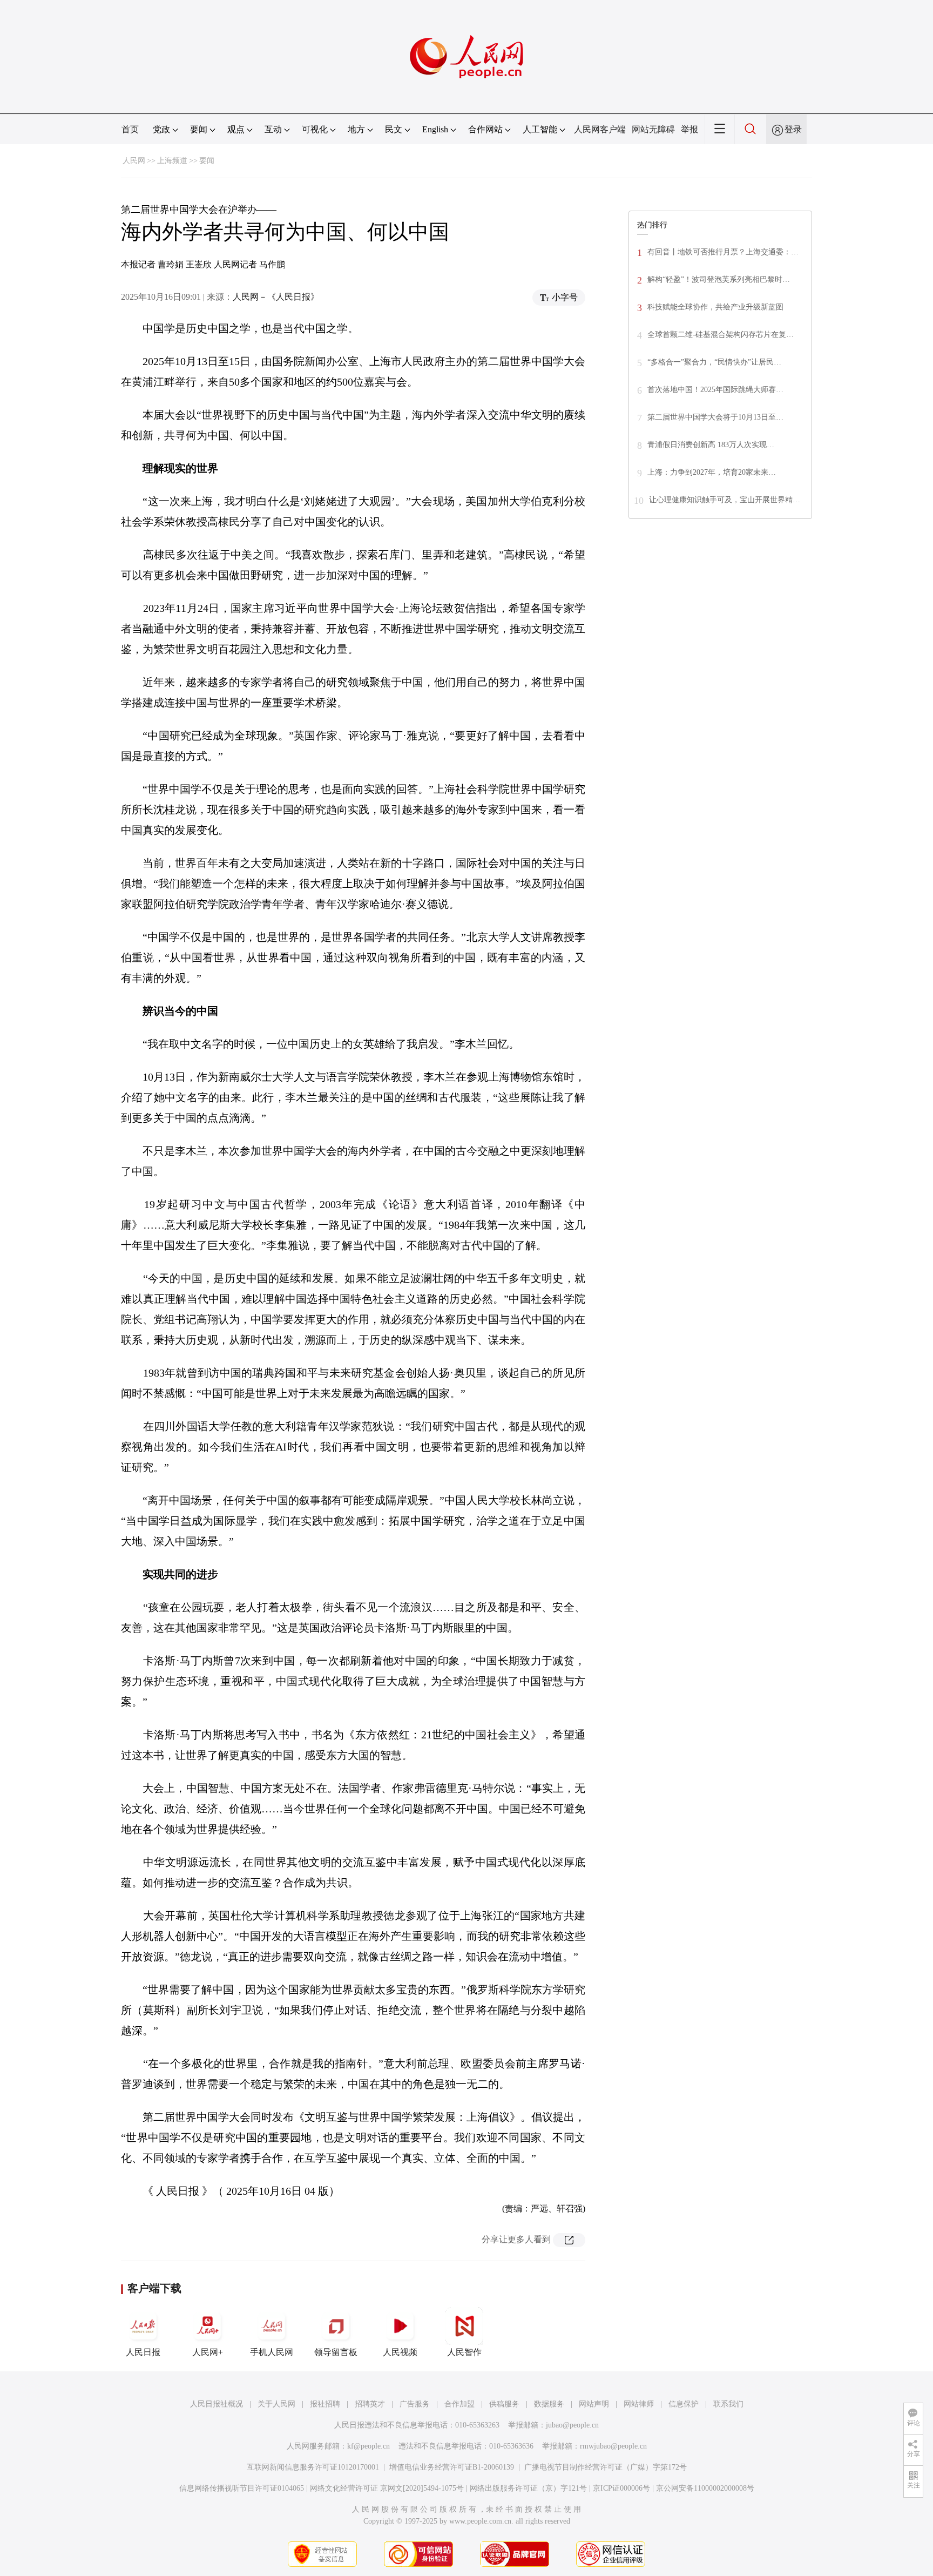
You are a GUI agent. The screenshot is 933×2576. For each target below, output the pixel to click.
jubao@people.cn (572, 2425)
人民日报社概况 (217, 2404)
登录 (793, 129)
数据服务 (549, 2404)
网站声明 (594, 2404)
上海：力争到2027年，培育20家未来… (712, 472)
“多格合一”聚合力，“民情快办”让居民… (714, 362)
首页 (130, 129)
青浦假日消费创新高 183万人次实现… (711, 445)
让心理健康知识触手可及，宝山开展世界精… (725, 500)
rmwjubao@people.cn (613, 2446)
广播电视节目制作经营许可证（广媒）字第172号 (606, 2467)
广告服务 (415, 2404)
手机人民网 (272, 2352)
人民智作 (464, 2352)
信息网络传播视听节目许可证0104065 (242, 2488)
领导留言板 (336, 2352)
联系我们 (728, 2404)
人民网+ (208, 2352)
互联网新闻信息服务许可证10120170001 (313, 2467)
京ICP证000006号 (621, 2488)
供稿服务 (504, 2404)
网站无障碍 (653, 129)
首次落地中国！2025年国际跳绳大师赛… (715, 390)
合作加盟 (459, 2404)
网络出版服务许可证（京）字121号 (528, 2488)
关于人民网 (276, 2404)
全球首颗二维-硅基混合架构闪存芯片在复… (721, 335)
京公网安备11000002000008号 (705, 2488)
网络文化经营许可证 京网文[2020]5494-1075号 (387, 2488)
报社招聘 (325, 2404)
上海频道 (172, 161)
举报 (689, 129)
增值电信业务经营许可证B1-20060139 (452, 2467)
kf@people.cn (369, 2446)
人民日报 (143, 2352)
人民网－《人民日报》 (276, 297)
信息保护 (684, 2404)
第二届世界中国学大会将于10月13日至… (715, 417)
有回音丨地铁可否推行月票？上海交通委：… (723, 252)
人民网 (134, 161)
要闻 (207, 161)
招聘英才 (370, 2404)
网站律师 (639, 2404)
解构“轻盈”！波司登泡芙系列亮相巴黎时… (719, 279)
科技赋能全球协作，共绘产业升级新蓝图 (715, 307)
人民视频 (400, 2352)
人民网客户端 (600, 129)
